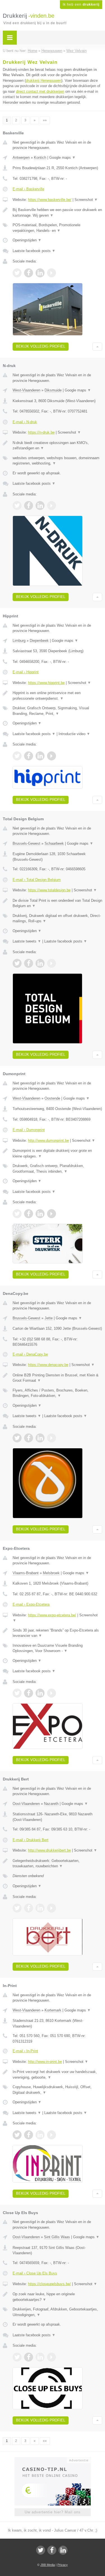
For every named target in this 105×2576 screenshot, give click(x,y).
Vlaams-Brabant (26, 1573)
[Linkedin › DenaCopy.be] (40, 1438)
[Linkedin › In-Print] (40, 2135)
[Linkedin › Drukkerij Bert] (40, 1908)
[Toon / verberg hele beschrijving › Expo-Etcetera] (57, 1633)
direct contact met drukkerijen (40, 91)
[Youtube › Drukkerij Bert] (52, 1908)
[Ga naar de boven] (97, 347)
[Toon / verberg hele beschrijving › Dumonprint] (57, 1153)
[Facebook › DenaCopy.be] (29, 1438)
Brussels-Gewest (26, 843)
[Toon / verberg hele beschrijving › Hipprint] (57, 696)
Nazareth (51, 1804)
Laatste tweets (27, 941)
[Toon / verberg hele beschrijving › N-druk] (57, 446)
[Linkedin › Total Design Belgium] (40, 963)
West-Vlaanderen (26, 390)
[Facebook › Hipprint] (29, 756)
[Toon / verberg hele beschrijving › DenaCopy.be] (57, 1378)
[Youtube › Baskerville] (52, 273)
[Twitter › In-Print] (17, 2135)
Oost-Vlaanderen (26, 1804)
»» (45, 120)
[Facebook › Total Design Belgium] (29, 963)
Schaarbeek (54, 843)
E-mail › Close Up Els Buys (35, 2273)
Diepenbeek (39, 641)
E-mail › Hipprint (26, 672)
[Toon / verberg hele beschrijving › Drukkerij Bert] (57, 1864)
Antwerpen (21, 158)
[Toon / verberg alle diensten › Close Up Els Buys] (57, 2312)
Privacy (63, 2565)
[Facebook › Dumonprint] (29, 1214)
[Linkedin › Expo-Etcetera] (40, 1693)
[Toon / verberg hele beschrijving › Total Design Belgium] (57, 903)
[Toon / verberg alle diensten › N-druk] (57, 461)
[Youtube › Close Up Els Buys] (52, 2357)
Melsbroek (51, 1573)
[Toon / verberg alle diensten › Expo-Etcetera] (57, 1648)
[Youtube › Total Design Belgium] (52, 963)
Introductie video (74, 734)
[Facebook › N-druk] (29, 506)
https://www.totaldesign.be (49, 890)
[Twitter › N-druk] (17, 506)
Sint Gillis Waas (57, 2237)
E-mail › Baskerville (28, 189)
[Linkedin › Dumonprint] (40, 1214)
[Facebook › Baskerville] (29, 273)
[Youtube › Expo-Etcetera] (52, 1693)
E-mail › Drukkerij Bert (31, 1840)
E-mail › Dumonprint (29, 1130)
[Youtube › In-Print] (52, 2135)
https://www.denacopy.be (48, 1365)
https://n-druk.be (41, 432)
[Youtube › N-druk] (52, 506)
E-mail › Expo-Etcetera (31, 1604)
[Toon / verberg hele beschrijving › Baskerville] (57, 213)
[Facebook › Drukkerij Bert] (29, 1908)
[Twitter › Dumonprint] (17, 1214)
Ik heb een (81, 4)
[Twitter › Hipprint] (17, 756)
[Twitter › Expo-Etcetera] (17, 1693)
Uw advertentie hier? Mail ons (53, 2512)
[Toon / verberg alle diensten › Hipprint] (57, 711)
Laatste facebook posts (34, 251)
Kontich (40, 158)
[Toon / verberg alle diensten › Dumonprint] (57, 1169)
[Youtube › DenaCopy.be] (52, 1438)
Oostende (52, 1098)
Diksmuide (53, 390)
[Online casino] (53, 2460)
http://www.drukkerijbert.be (49, 1850)
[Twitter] (41, 2550)
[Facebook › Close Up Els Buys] (29, 2357)
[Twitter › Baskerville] (17, 273)
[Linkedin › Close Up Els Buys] (40, 2357)
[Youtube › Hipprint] (52, 756)
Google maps (62, 158)
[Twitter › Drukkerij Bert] (17, 1908)
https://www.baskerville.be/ (50, 200)
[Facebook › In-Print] (29, 2135)
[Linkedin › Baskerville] (40, 273)
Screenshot (86, 200)
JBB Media (48, 2565)
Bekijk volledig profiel (41, 346)
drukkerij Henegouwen (44, 81)
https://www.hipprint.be (46, 683)
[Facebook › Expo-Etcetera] (29, 1693)
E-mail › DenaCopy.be (30, 1354)
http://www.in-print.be (45, 2062)
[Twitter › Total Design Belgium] (17, 963)
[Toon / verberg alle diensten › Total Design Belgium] (57, 918)
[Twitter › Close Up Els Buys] (17, 2357)
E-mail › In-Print (25, 2051)
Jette (49, 1318)
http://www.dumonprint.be (48, 1140)
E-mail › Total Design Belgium (37, 880)
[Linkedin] (63, 2550)
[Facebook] (52, 2550)
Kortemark (53, 2010)
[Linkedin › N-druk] (40, 506)
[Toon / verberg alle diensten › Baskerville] (57, 228)
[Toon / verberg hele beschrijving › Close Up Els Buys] (57, 2297)
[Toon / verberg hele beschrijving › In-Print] (57, 2075)
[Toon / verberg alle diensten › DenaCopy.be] (57, 1393)
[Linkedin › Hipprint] (40, 756)
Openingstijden (27, 240)
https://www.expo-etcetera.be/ (52, 1615)
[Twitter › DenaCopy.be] (17, 1438)
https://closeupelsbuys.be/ (49, 2284)
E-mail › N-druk (25, 422)
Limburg (19, 641)
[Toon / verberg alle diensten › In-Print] (57, 2090)
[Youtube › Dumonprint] (52, 1214)
